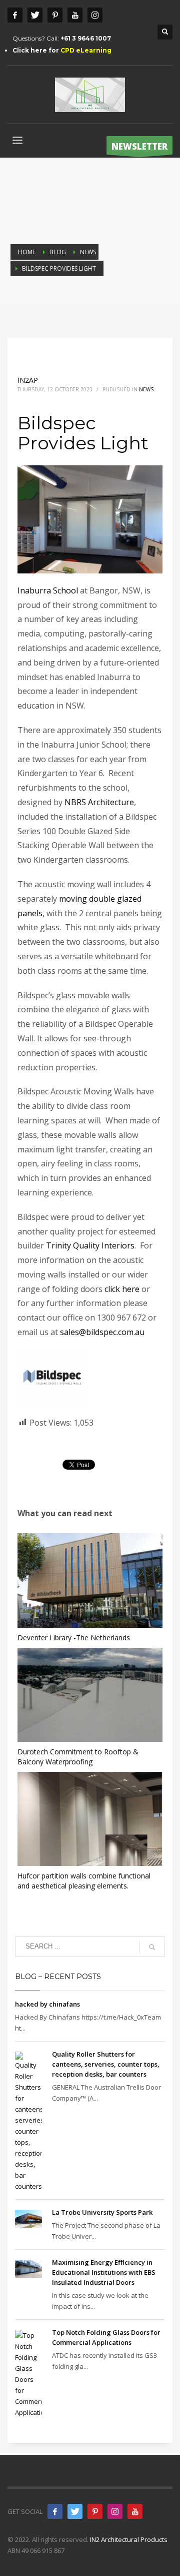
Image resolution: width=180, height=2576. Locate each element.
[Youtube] (75, 15)
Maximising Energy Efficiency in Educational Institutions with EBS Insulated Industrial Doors (104, 2272)
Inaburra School (48, 590)
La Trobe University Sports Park (102, 2212)
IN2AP (28, 380)
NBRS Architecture (99, 802)
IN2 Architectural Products (129, 2539)
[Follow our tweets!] (75, 2511)
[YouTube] (135, 2511)
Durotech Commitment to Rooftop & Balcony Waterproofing (78, 1757)
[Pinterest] (55, 15)
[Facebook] (15, 15)
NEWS (146, 389)
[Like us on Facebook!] (55, 2511)
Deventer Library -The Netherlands (74, 1638)
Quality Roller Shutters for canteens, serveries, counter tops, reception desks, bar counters (106, 2064)
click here (122, 1289)
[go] (152, 1947)
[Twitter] (35, 15)
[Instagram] (95, 15)
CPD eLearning (86, 50)
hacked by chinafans (47, 2004)
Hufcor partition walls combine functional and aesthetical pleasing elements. (84, 1881)
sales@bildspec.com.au (102, 1332)
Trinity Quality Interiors (90, 1245)
